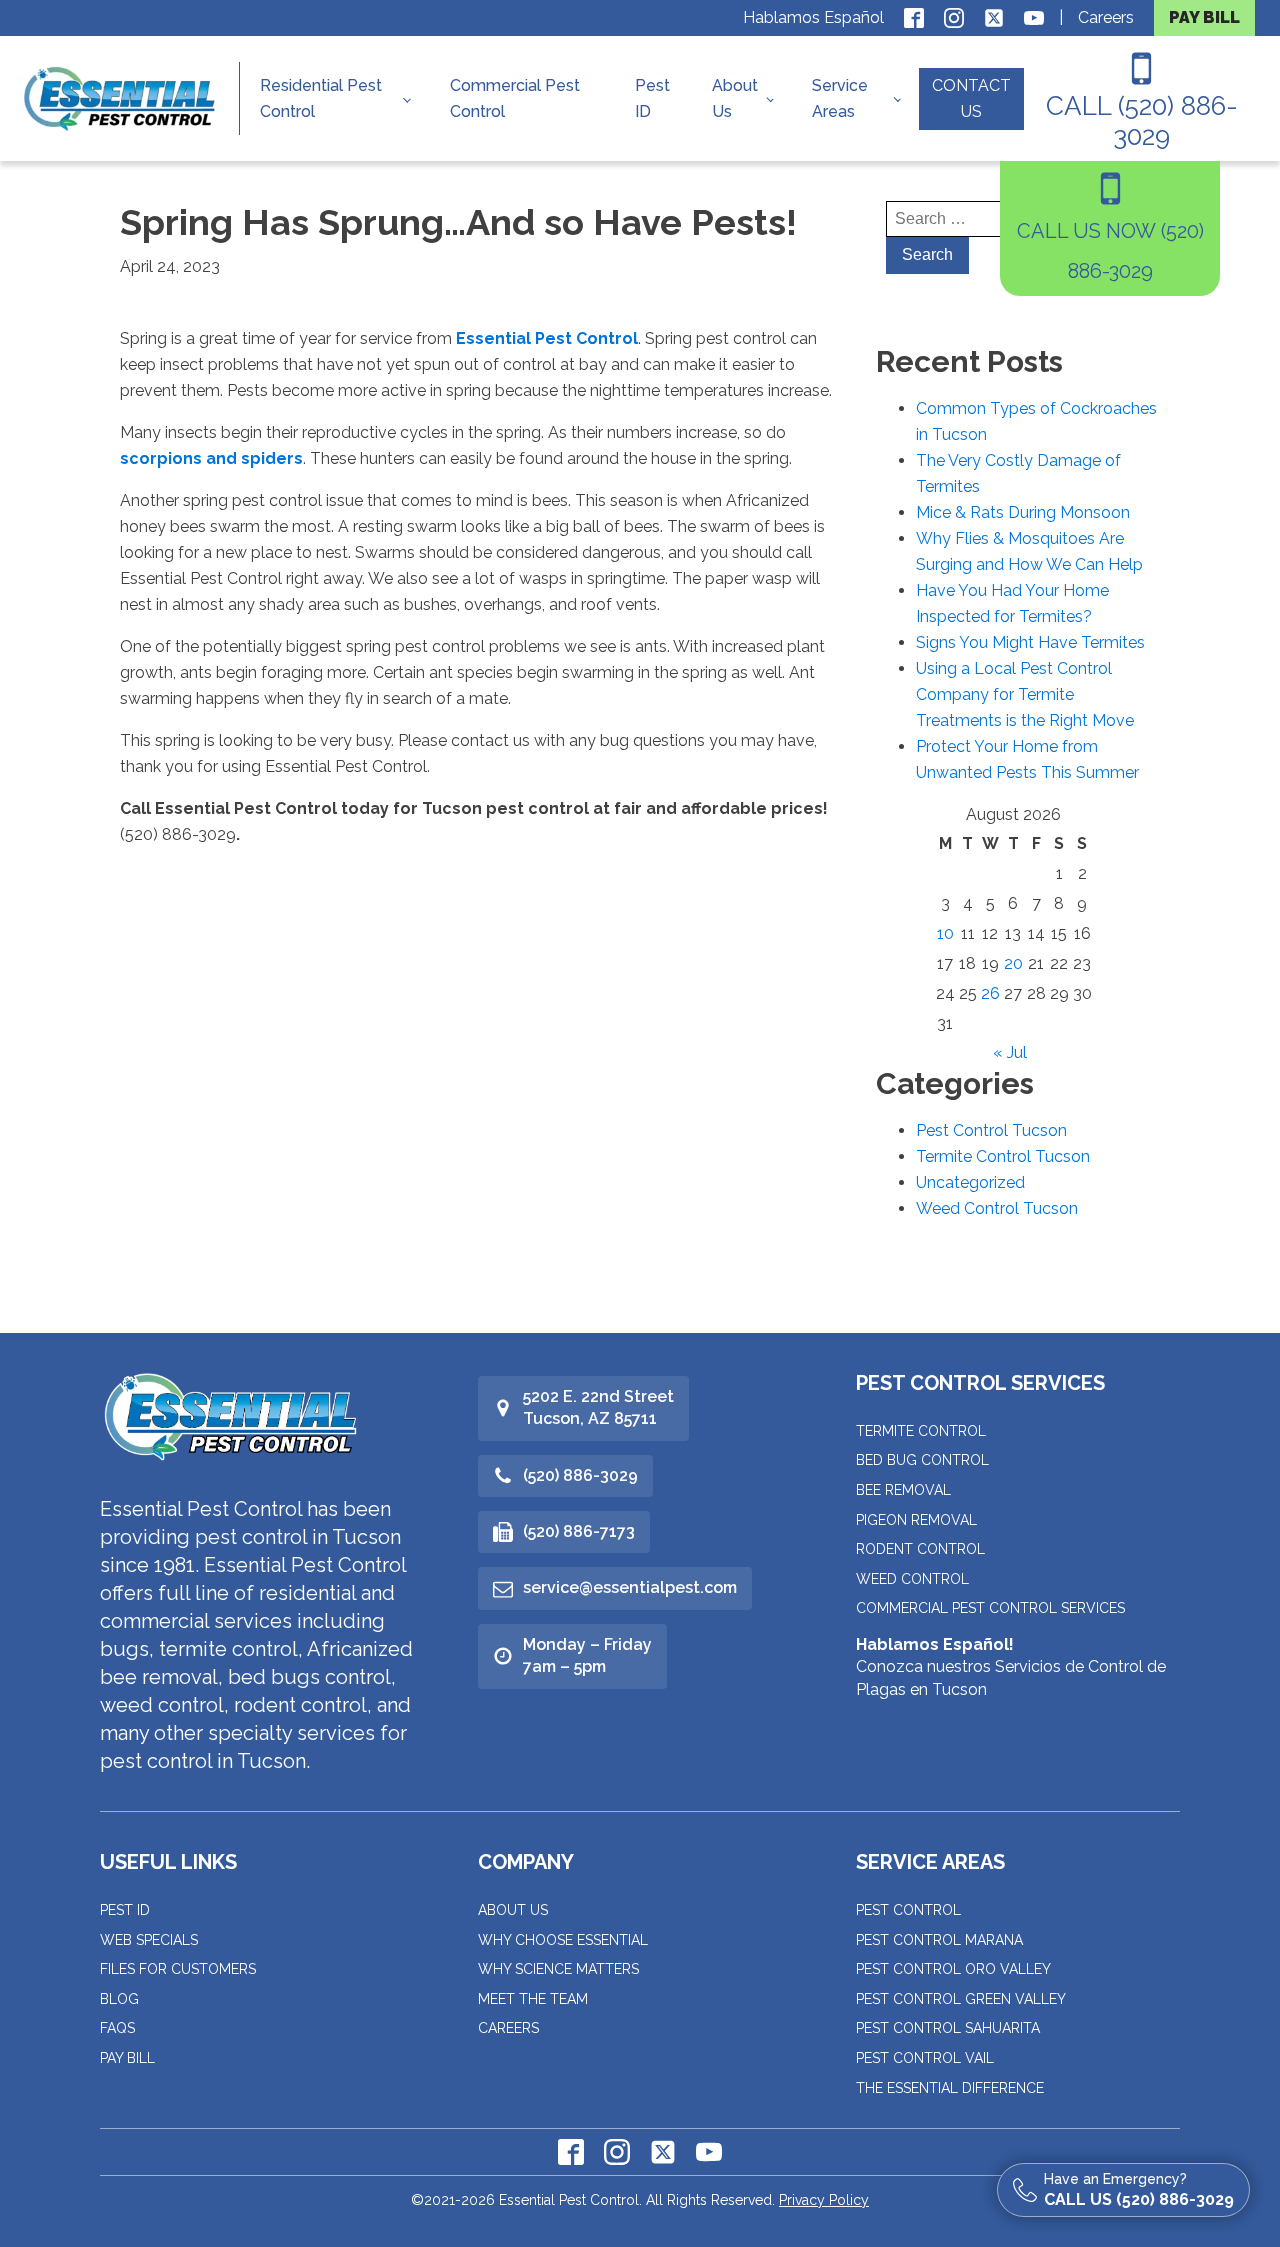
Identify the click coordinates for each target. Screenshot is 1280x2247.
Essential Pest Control (547, 338)
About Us (735, 98)
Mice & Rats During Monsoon (1023, 512)
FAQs (117, 2028)
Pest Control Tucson (991, 1130)
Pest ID (652, 98)
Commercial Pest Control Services (990, 1608)
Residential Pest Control (321, 98)
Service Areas (840, 98)
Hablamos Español (813, 17)
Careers (1106, 17)
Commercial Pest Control (515, 98)
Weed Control (912, 1579)
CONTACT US (971, 98)
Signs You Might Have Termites (1030, 642)
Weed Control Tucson (997, 1208)
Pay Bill (127, 2058)
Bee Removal (903, 1490)
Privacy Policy (824, 2200)
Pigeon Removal (916, 1520)
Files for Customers (178, 1969)
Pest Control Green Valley (961, 1999)
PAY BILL (1204, 17)
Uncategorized (970, 1182)
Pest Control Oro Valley (953, 1969)
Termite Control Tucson (1003, 1156)
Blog (119, 1999)
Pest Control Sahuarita (948, 2028)
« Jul (1010, 1052)
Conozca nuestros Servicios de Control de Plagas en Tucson (1011, 1667)
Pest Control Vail (925, 2058)
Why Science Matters (558, 1969)
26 (990, 993)
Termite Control (921, 1431)
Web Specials (149, 1940)
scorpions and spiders (211, 458)
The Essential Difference (950, 2088)
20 (1013, 963)
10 (945, 933)
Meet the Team (533, 1999)
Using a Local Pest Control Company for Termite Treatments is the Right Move (1025, 694)
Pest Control (908, 1910)
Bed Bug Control (922, 1460)
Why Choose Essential (563, 1940)
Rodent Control (920, 1549)
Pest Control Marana (939, 1940)
